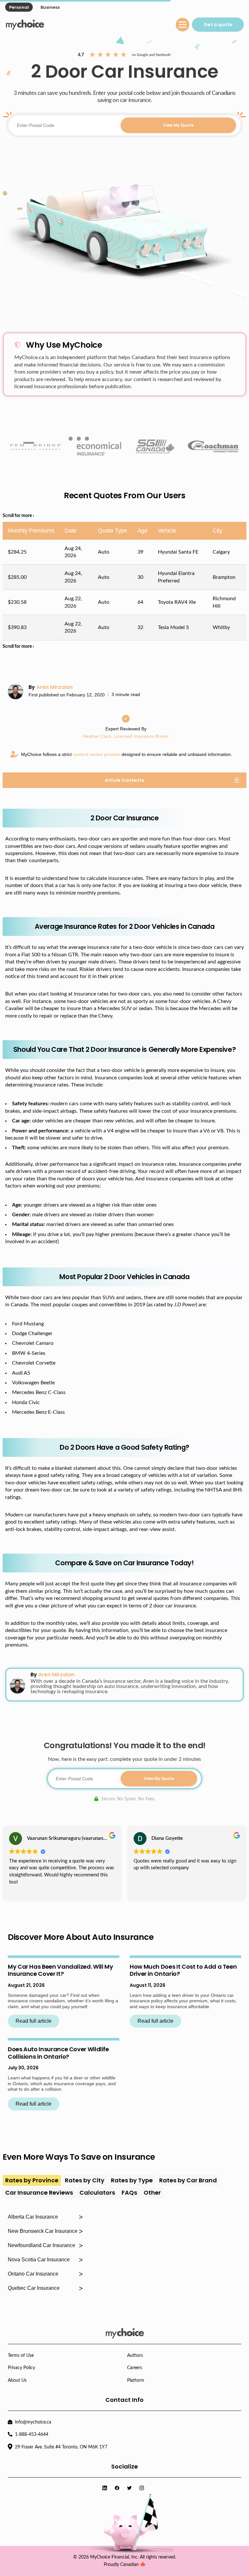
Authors (135, 2356)
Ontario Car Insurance (33, 2274)
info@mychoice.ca (33, 2422)
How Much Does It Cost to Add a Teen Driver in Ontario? (183, 1970)
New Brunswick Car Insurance (43, 2231)
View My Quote (178, 125)
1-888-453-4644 (32, 2435)
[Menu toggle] (183, 25)
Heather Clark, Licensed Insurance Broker (126, 736)
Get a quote (218, 25)
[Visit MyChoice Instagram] (143, 2488)
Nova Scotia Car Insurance (39, 2260)
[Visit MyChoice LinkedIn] (106, 2488)
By (51, 687)
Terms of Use (21, 2356)
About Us (17, 2380)
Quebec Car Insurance (34, 2288)
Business (50, 7)
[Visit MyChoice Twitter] (131, 2488)
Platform (136, 2380)
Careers (135, 2368)
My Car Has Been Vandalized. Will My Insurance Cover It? (60, 1970)
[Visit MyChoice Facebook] (118, 2488)
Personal (19, 7)
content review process (97, 754)
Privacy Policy (21, 2368)
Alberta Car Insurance (33, 2217)
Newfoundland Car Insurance (41, 2245)
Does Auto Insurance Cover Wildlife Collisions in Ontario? (58, 2053)
